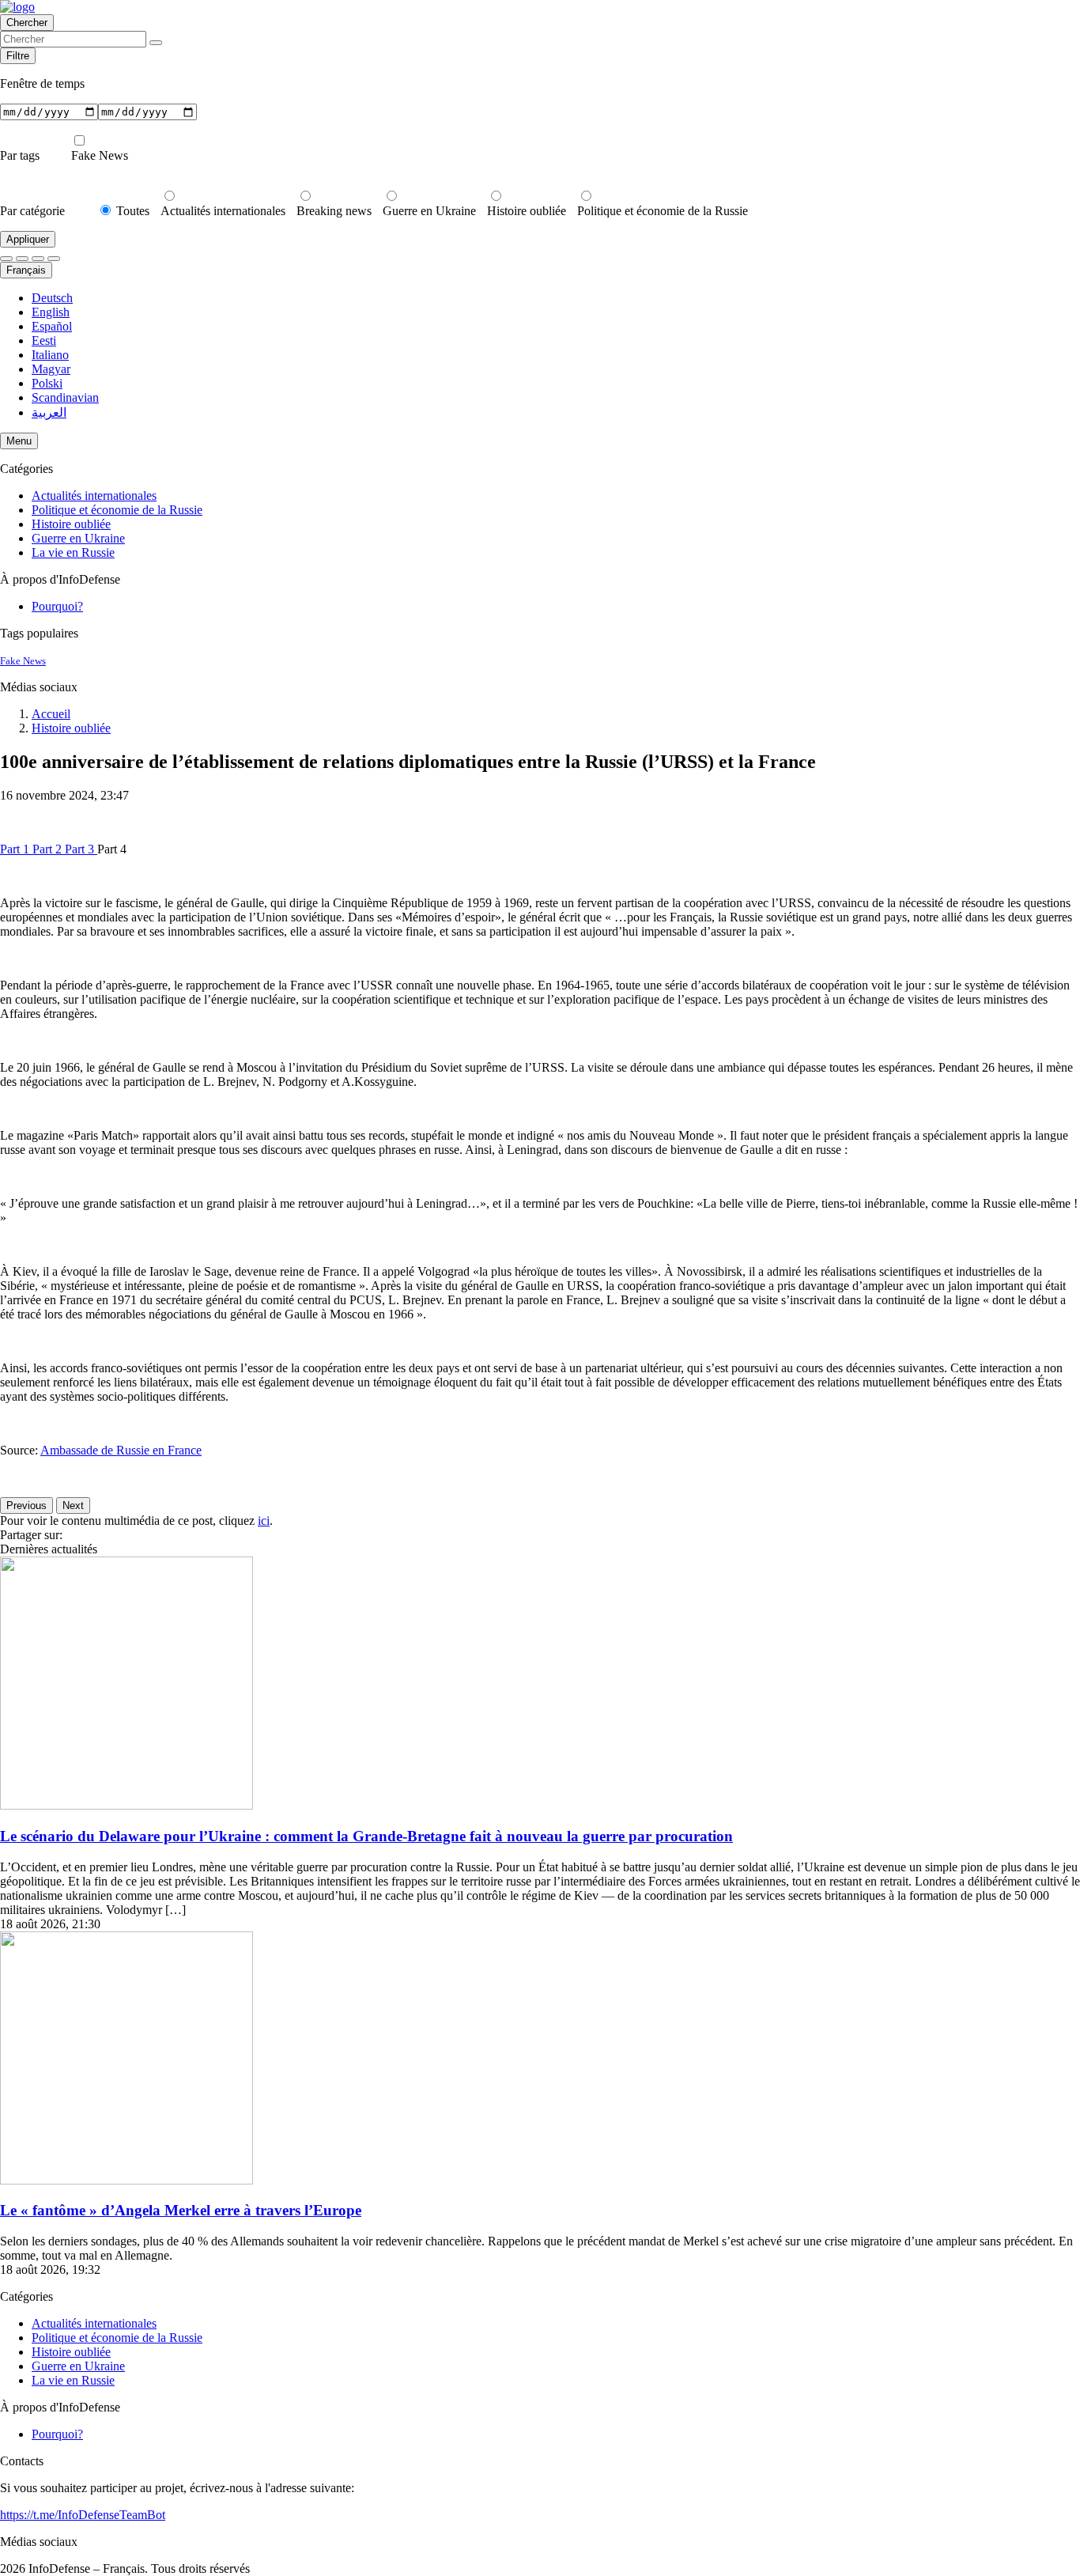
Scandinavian (65, 397)
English (51, 312)
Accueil (51, 714)
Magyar (51, 369)
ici (264, 1521)
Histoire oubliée (527, 211)
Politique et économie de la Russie (663, 211)
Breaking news (334, 211)
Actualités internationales (223, 211)
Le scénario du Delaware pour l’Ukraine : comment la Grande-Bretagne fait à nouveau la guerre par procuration (366, 1836)
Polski (47, 383)
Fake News (100, 155)
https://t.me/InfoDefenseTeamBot (83, 2515)
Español (52, 326)
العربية (49, 412)
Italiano (50, 355)
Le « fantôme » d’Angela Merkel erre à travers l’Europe (181, 2210)
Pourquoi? (57, 606)
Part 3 (81, 849)
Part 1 (16, 849)
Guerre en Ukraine (429, 211)
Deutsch (52, 298)
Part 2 (49, 849)
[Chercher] (156, 43)
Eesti (44, 340)
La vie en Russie (73, 552)
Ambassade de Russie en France (121, 1450)
